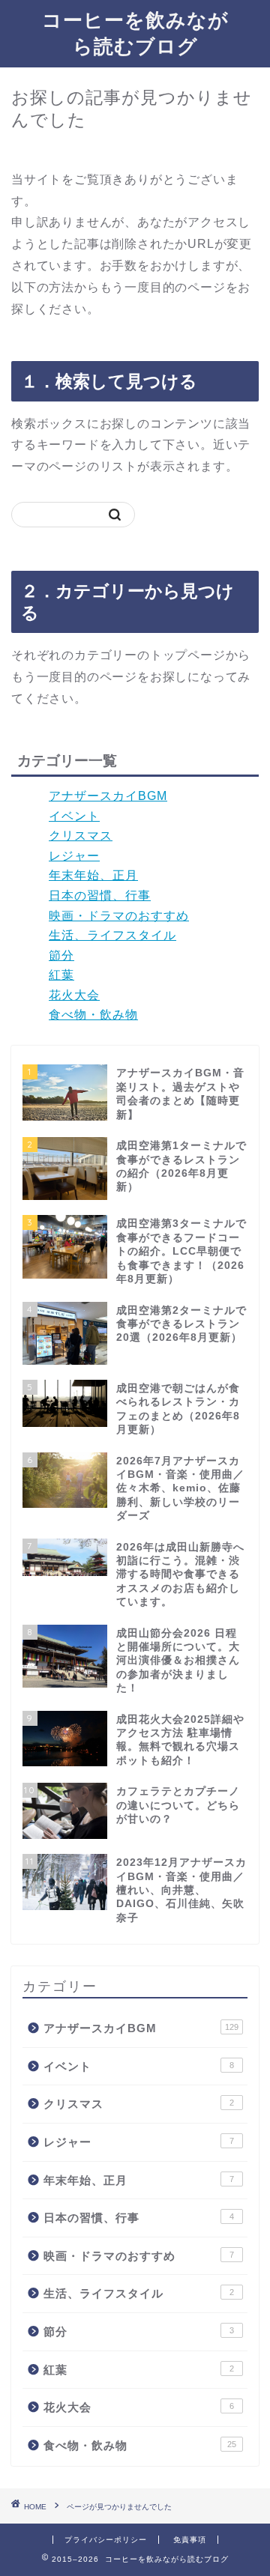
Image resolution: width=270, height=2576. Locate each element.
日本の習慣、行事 (100, 895)
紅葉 (61, 975)
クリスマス (81, 836)
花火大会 (74, 995)
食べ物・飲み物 (93, 1015)
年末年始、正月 (93, 875)
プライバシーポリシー (106, 2540)
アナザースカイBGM (108, 796)
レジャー (74, 856)
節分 (61, 955)
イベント (74, 816)
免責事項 (190, 2540)
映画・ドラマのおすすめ (119, 916)
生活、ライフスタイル (112, 935)
